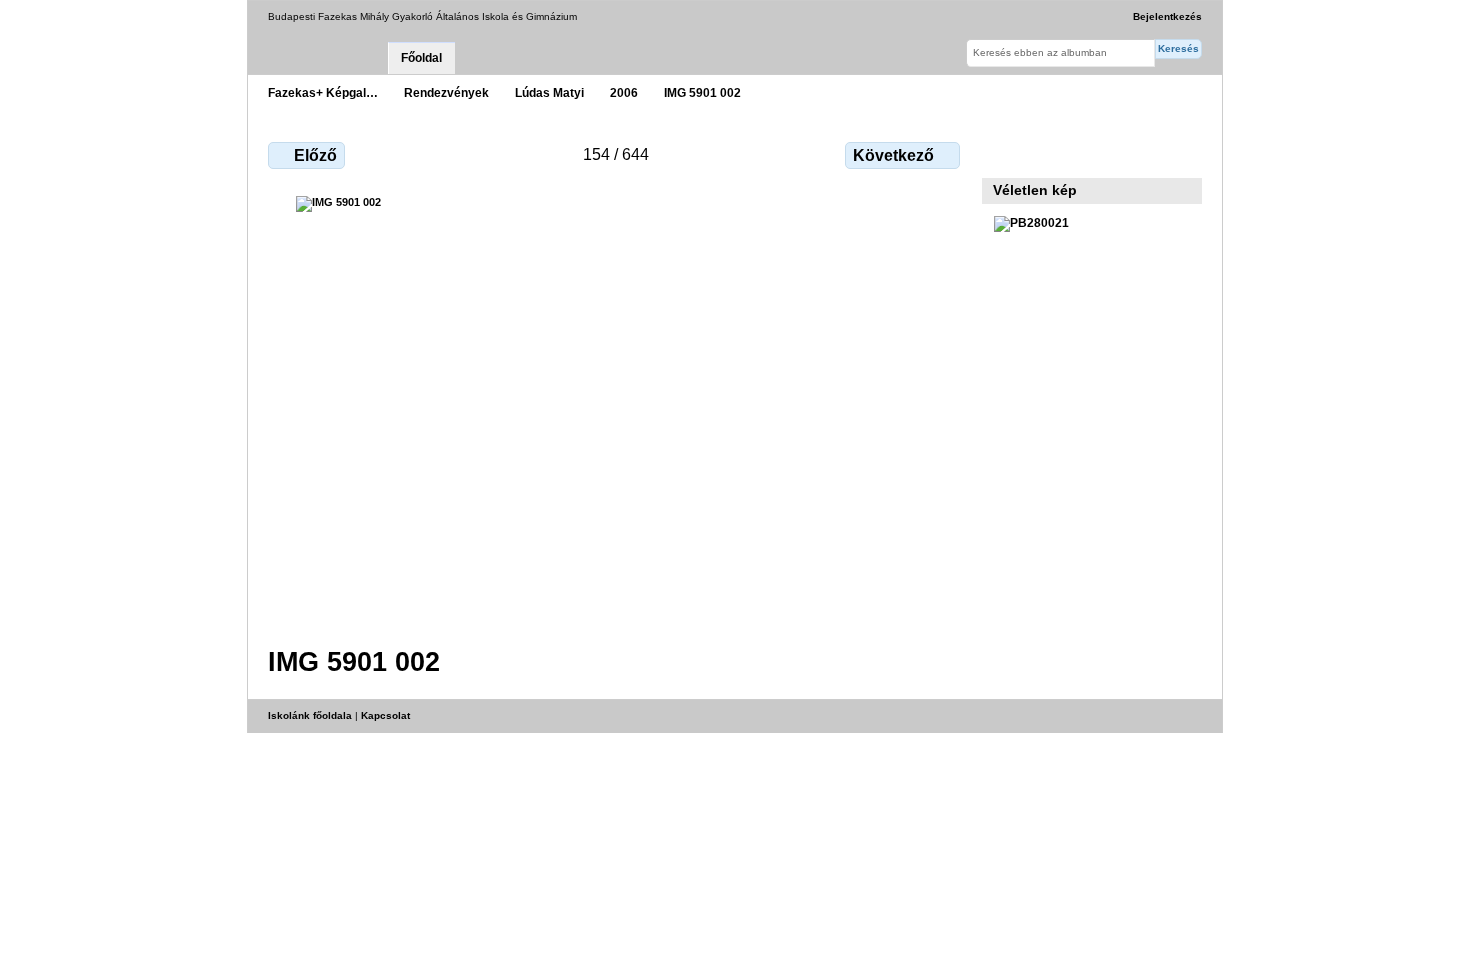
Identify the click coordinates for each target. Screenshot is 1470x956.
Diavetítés (1047, 153)
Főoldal (421, 58)
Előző (315, 155)
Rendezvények (446, 92)
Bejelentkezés (1167, 16)
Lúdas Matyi (549, 92)
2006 (624, 92)
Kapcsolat (385, 715)
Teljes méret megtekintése (1004, 153)
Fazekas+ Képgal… (323, 92)
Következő (893, 155)
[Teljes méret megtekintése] (616, 409)
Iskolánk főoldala (310, 715)
